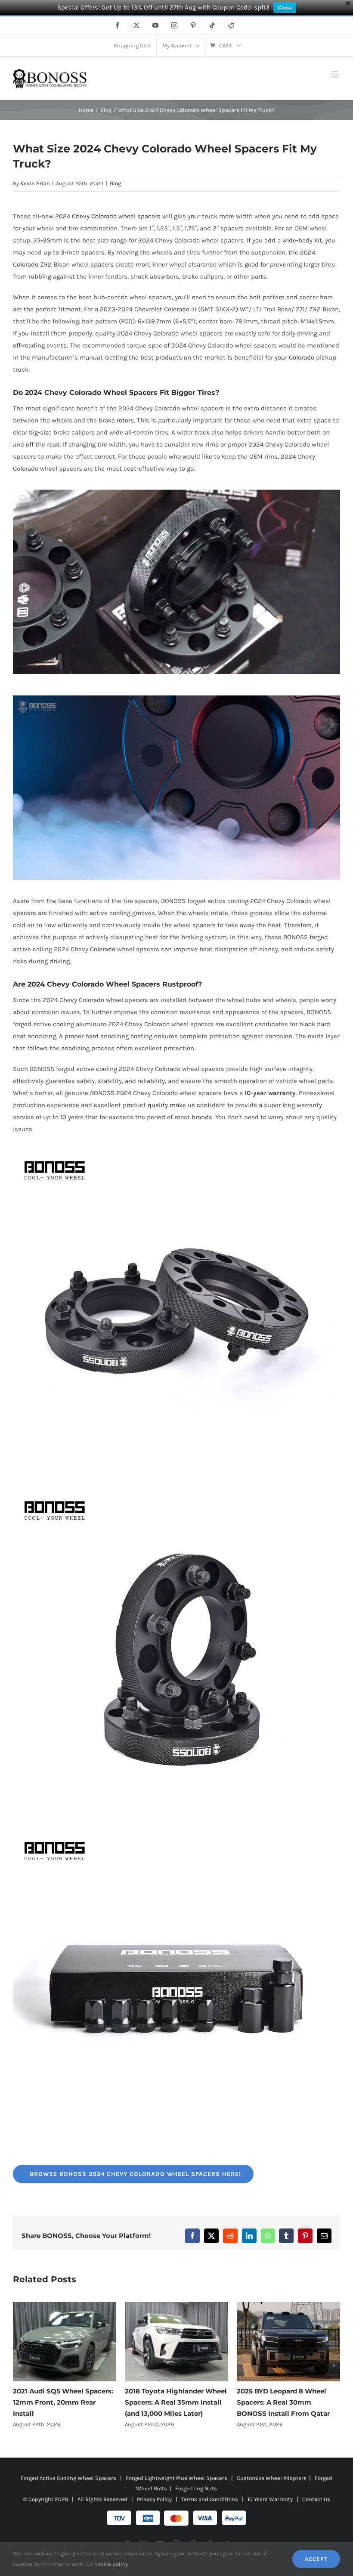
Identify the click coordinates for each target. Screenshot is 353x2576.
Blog (115, 183)
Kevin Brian (35, 183)
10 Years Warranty (270, 2510)
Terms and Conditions (210, 2510)
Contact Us (316, 2510)
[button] (19, 2371)
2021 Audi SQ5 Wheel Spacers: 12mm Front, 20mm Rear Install (287, 2402)
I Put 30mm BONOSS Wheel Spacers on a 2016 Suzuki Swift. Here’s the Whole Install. (176, 2402)
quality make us (171, 1105)
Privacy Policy (154, 2510)
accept (316, 2559)
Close (285, 8)
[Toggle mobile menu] (336, 74)
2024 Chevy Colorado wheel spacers (108, 216)
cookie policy (111, 2564)
